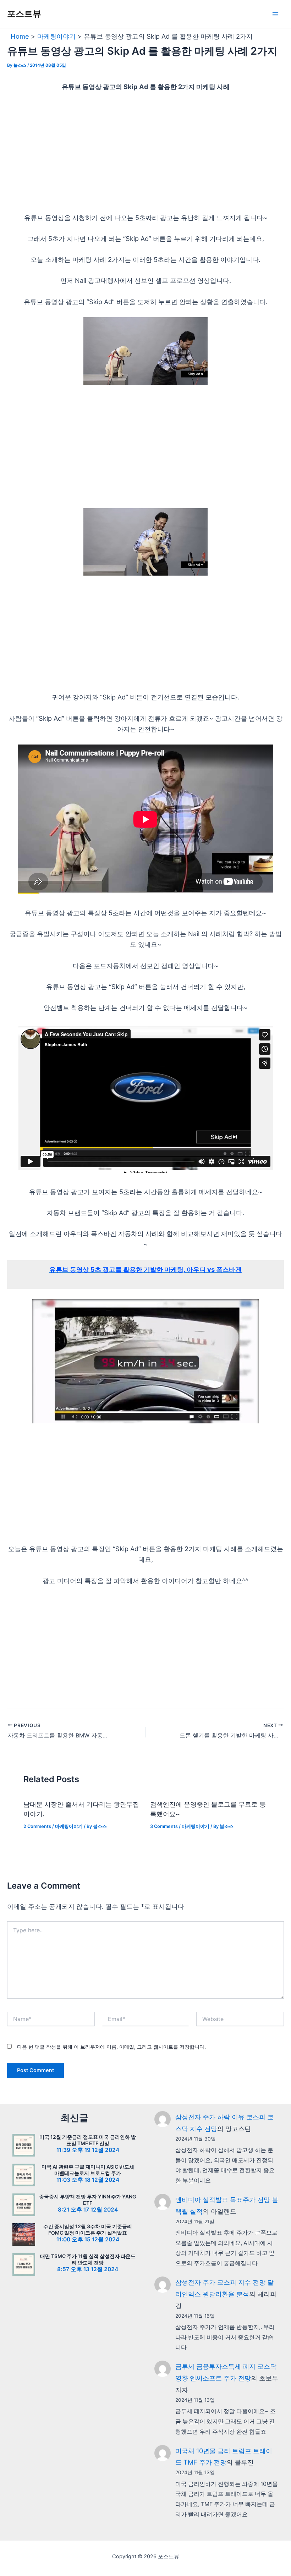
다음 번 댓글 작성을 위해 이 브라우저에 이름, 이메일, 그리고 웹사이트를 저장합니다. (111, 2047)
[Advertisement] (145, 152)
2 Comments (37, 1826)
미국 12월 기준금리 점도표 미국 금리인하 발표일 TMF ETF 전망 (88, 2140)
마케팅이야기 (69, 1826)
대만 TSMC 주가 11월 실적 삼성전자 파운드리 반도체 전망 (88, 2259)
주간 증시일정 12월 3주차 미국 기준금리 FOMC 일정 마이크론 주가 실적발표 (88, 2229)
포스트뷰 (24, 14)
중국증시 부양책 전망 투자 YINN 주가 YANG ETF (88, 2200)
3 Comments (164, 1826)
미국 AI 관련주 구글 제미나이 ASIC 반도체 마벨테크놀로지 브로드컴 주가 (88, 2170)
